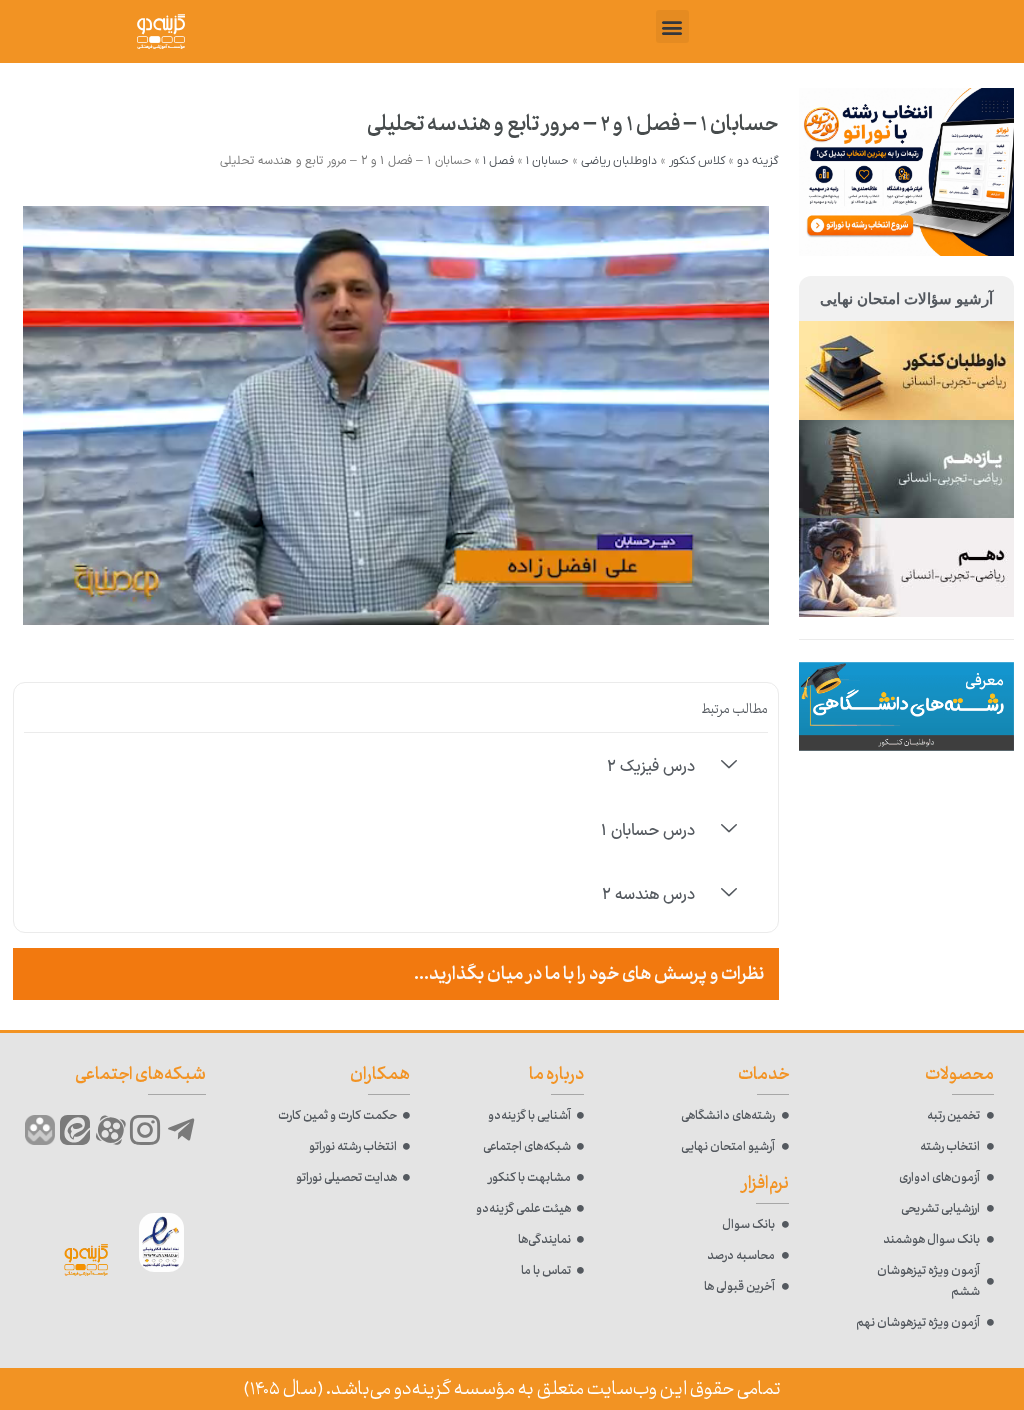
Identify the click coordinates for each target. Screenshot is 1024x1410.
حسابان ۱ (547, 161)
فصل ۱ (498, 161)
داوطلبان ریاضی (619, 161)
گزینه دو (758, 161)
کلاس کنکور (697, 161)
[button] (672, 26)
